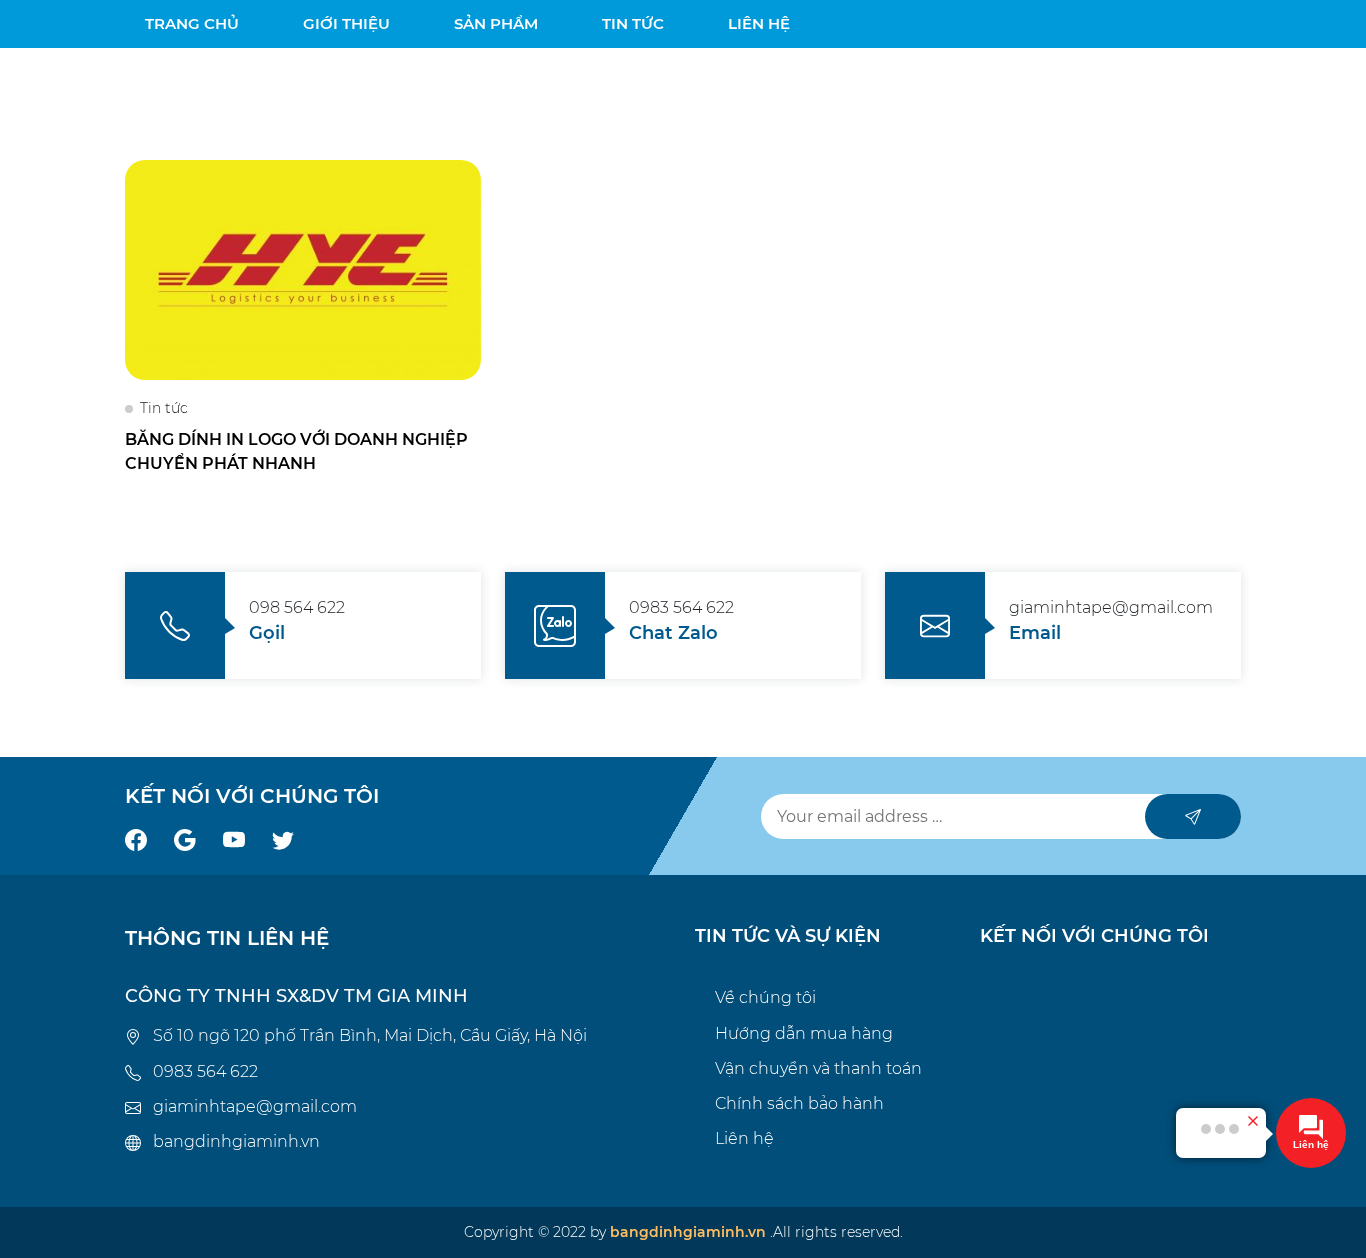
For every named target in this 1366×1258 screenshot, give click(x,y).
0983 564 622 (205, 1071)
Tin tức (164, 408)
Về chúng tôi (765, 997)
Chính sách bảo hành (799, 1103)
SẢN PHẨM (496, 23)
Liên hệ (744, 1138)
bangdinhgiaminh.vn (236, 1141)
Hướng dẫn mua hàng (804, 1033)
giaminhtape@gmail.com (255, 1106)
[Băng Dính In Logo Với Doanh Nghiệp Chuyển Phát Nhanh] (303, 268)
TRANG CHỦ (192, 23)
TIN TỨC (633, 23)
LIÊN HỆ (759, 23)
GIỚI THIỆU (346, 23)
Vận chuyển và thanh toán (818, 1068)
